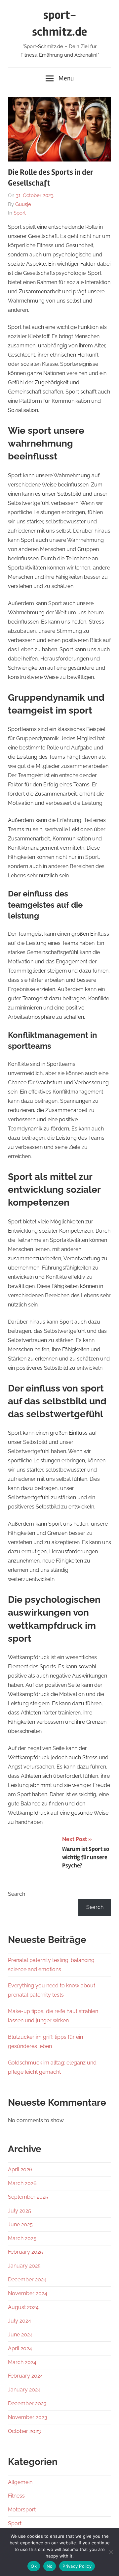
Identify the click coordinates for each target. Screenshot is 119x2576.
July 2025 (20, 2211)
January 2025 (24, 2266)
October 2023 (24, 2431)
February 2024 (25, 2376)
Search (17, 1894)
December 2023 (27, 2403)
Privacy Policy (77, 2566)
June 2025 (20, 2225)
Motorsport (22, 2510)
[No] (111, 2552)
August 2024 (23, 2307)
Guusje (23, 204)
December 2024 (27, 2280)
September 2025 (28, 2197)
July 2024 (20, 2321)
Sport (20, 213)
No (50, 2566)
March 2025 (22, 2238)
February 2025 (25, 2252)
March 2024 (22, 2362)
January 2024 (24, 2390)
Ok (34, 2566)
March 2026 (22, 2183)
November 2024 (28, 2293)
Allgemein (20, 2482)
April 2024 (20, 2348)
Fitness (16, 2496)
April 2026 (20, 2169)
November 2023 (28, 2417)
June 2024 (20, 2335)
